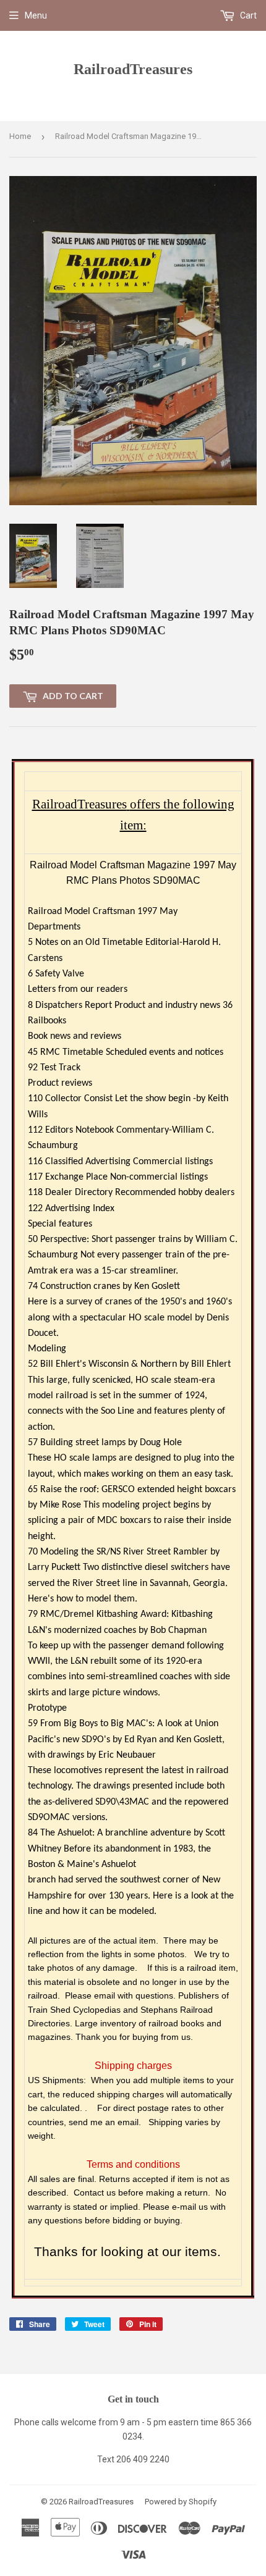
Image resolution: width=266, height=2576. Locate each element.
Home (20, 136)
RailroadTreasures (133, 69)
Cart (247, 15)
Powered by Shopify (181, 2502)
